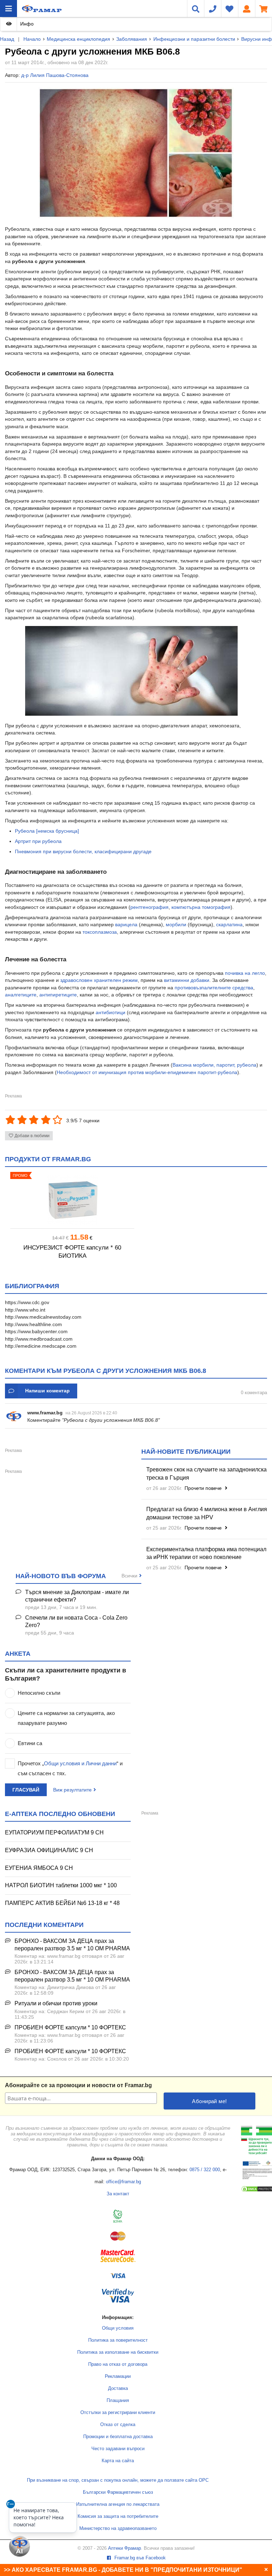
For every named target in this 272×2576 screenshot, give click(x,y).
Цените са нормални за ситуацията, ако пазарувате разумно (66, 1718)
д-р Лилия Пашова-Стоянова (55, 75)
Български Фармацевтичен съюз (118, 2492)
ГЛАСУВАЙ (26, 1790)
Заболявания (132, 39)
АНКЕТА (18, 1654)
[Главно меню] (8, 9)
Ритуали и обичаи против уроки (56, 2003)
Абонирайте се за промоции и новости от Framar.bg (78, 2085)
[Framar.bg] (42, 9)
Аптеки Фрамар (124, 2548)
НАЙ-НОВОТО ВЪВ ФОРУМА (61, 1576)
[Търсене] (195, 9)
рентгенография (149, 907)
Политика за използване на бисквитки (118, 2352)
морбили (176, 924)
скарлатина (229, 924)
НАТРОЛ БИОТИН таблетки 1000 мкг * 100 (61, 1885)
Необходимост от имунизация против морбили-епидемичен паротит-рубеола (147, 1072)
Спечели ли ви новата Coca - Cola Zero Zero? (76, 1621)
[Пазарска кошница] (263, 9)
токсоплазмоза (100, 932)
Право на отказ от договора (118, 2364)
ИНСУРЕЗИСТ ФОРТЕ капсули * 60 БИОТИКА (72, 1252)
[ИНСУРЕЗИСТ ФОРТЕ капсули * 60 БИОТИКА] (72, 1200)
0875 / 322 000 (205, 2170)
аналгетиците (21, 995)
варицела (126, 924)
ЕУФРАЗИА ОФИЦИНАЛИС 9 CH (49, 1850)
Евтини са (30, 1743)
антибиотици (110, 1012)
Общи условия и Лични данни (80, 1763)
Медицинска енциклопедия (78, 39)
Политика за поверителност (118, 2340)
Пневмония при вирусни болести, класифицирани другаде (83, 851)
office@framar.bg (123, 2182)
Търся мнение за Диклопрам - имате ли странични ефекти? (77, 1596)
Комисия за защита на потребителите (118, 2516)
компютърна (186, 907)
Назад (7, 39)
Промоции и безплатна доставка (118, 2437)
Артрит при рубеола (38, 841)
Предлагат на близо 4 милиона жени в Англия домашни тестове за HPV (207, 1513)
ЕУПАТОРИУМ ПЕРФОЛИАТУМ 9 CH (54, 1832)
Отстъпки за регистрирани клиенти (118, 2413)
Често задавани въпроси (118, 2449)
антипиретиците (58, 995)
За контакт (118, 2194)
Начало (32, 39)
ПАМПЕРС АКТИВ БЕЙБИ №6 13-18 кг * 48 (62, 1903)
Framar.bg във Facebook (139, 2558)
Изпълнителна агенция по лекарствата (118, 2504)
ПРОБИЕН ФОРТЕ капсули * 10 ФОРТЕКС (70, 2027)
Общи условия (118, 2328)
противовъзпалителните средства (214, 988)
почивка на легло (245, 973)
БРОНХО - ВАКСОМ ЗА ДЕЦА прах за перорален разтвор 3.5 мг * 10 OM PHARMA (72, 1945)
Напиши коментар (47, 1391)
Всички (129, 1576)
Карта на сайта (118, 2461)
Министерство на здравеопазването (118, 2528)
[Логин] (246, 9)
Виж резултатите (72, 1790)
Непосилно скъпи (39, 1693)
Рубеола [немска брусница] (47, 831)
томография (216, 907)
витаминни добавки (187, 980)
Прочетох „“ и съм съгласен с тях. (70, 1768)
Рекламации (118, 2376)
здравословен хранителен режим (99, 980)
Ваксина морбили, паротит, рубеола (214, 1065)
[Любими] (229, 9)
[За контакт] (212, 9)
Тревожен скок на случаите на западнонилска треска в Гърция (206, 1474)
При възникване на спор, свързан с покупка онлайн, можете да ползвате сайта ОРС (118, 2480)
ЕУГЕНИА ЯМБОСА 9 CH (39, 1868)
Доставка (118, 2388)
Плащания (118, 2401)
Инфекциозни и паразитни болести (194, 39)
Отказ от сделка (118, 2425)
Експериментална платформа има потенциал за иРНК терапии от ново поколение (206, 1553)
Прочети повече (204, 1488)
